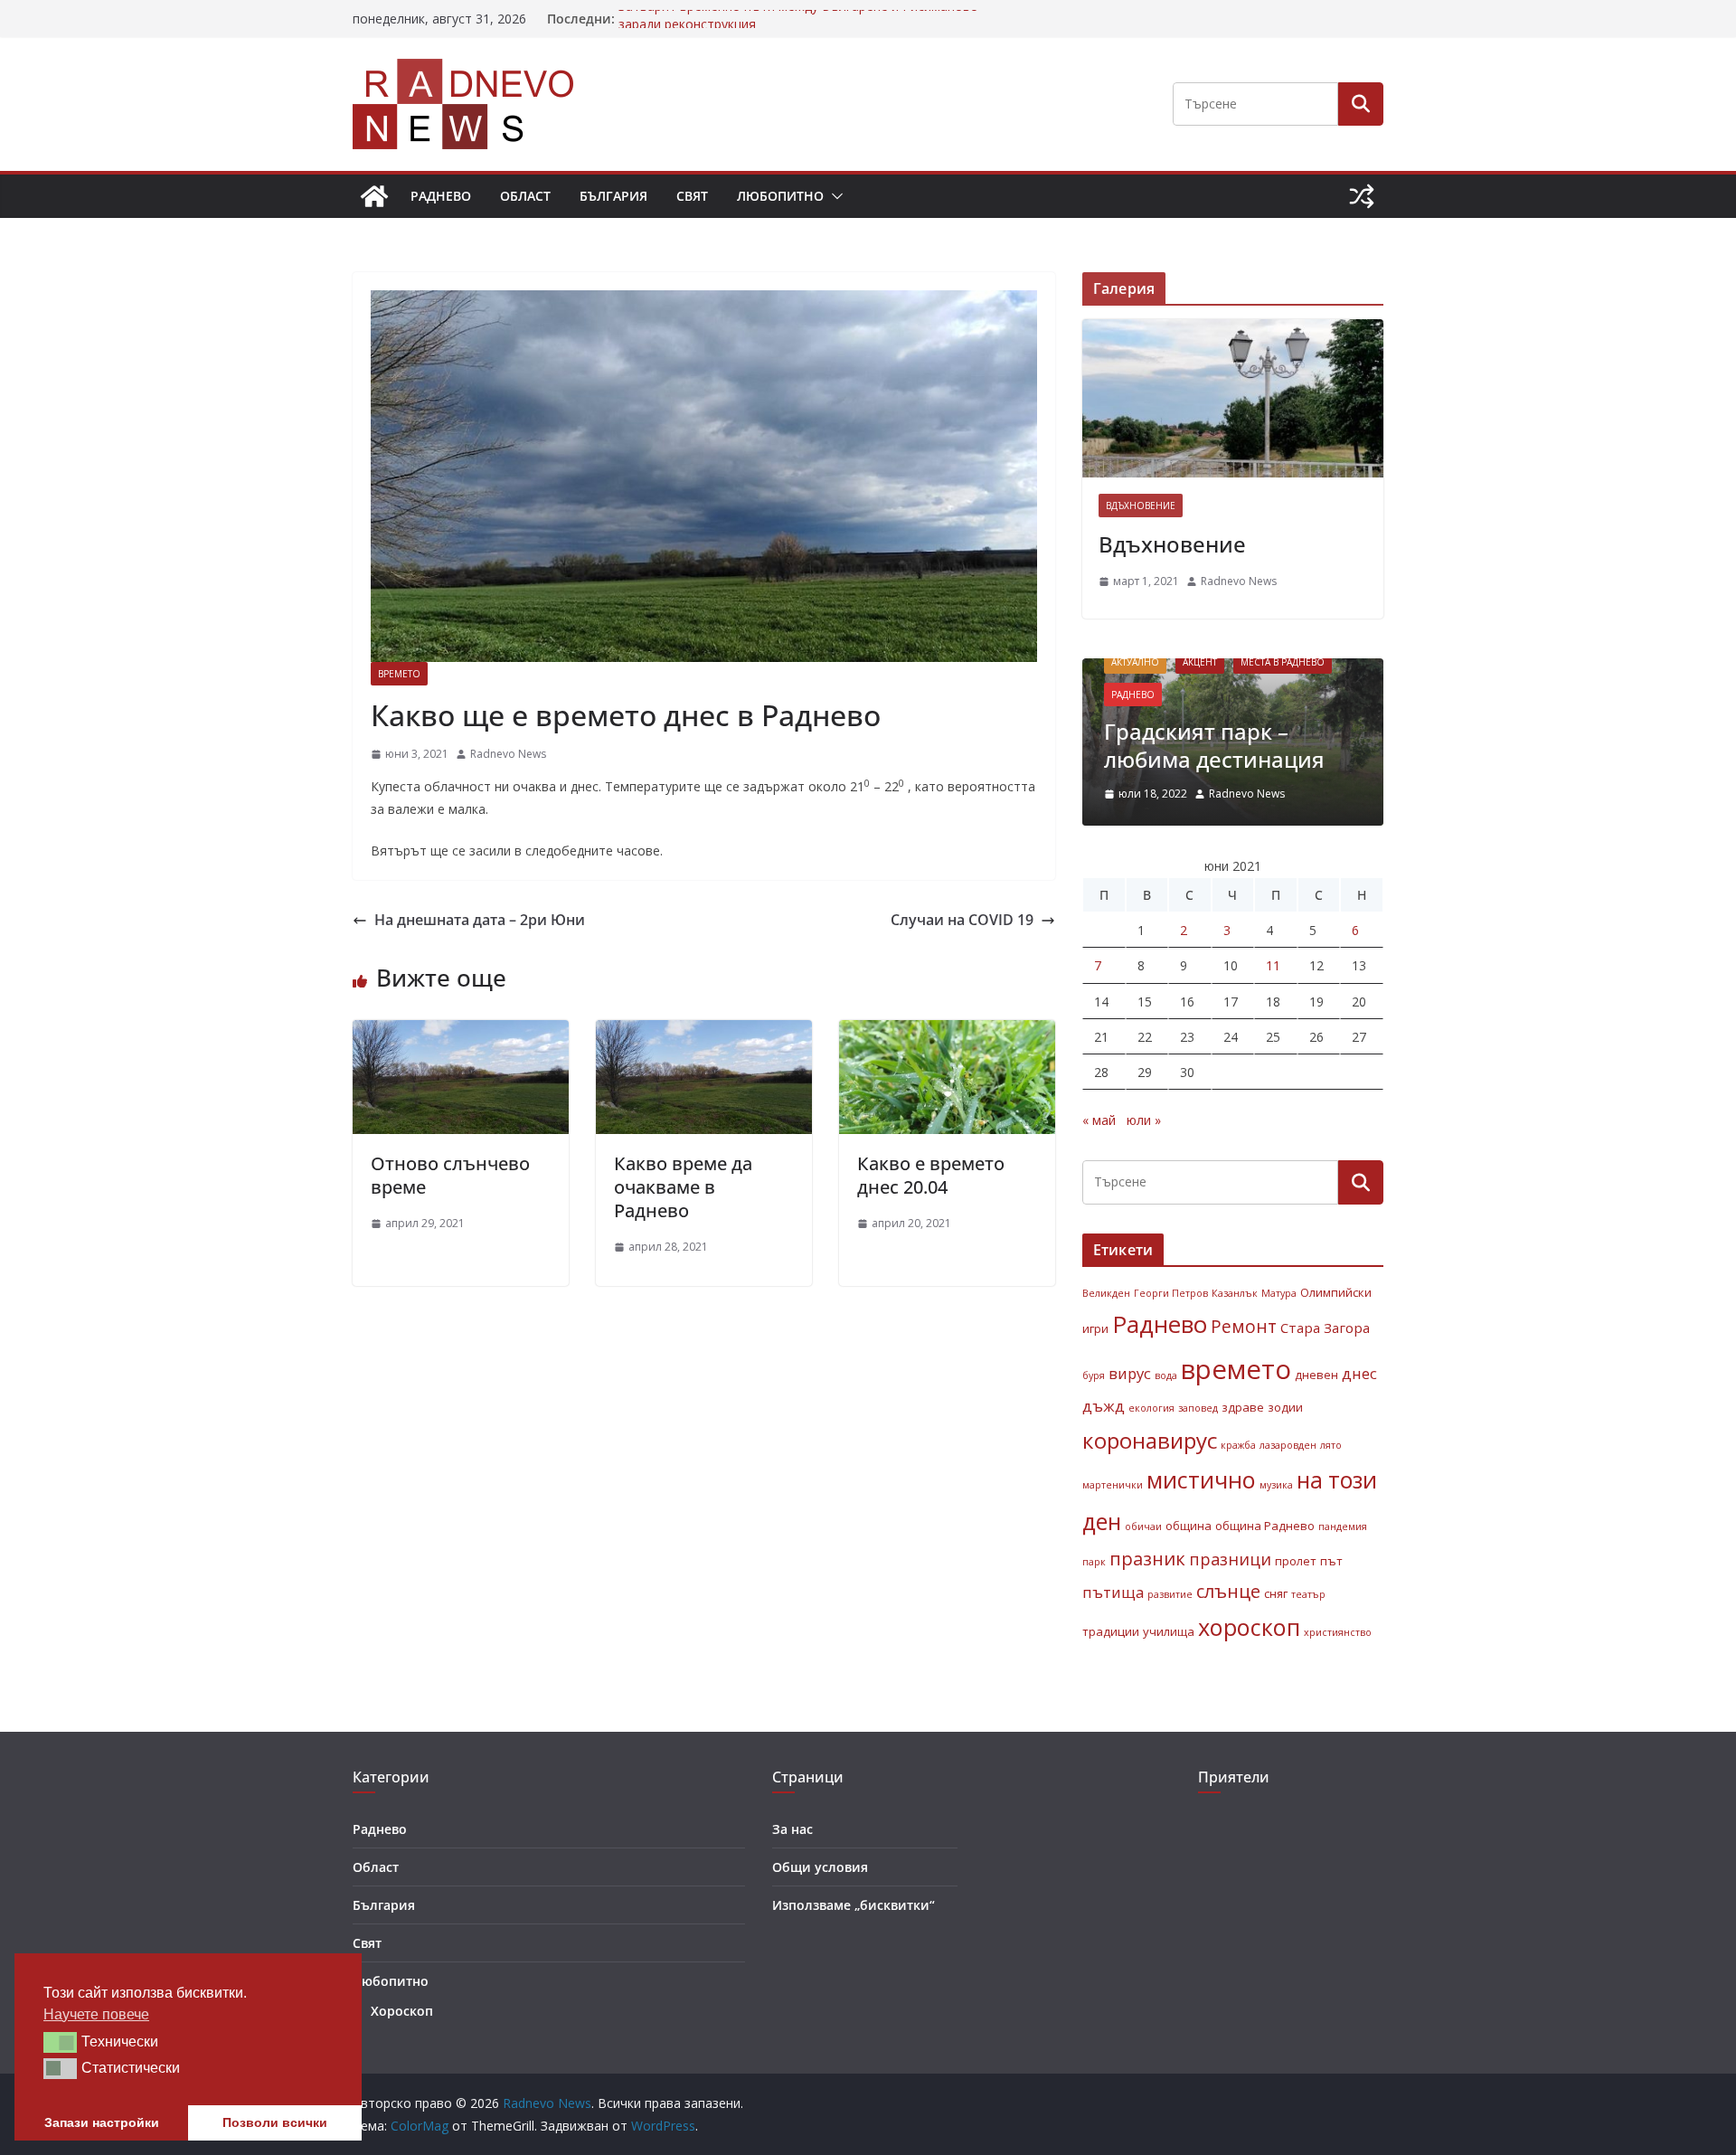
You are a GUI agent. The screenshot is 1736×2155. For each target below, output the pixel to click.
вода (1166, 1375)
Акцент (1200, 662)
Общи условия (820, 1867)
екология (1151, 1408)
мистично (1201, 1479)
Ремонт (1244, 1326)
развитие (1170, 1594)
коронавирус (1150, 1440)
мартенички (1113, 1485)
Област (525, 196)
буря (1094, 1375)
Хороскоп (402, 2011)
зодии (1285, 1407)
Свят (692, 196)
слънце (1228, 1591)
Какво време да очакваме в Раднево (683, 1187)
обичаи (1143, 1526)
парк (1094, 1562)
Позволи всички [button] (275, 2122)
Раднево (441, 196)
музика (1276, 1485)
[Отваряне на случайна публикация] (1362, 196)
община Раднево (1265, 1526)
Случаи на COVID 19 (962, 920)
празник (1147, 1558)
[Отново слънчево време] (461, 1033)
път (1331, 1561)
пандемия (1343, 1526)
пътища (1113, 1592)
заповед (1198, 1408)
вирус (1130, 1373)
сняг (1276, 1593)
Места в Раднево (1283, 662)
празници (1230, 1559)
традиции (1111, 1631)
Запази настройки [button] (102, 2122)
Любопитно (780, 196)
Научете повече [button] (96, 2014)
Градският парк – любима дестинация (1214, 745)
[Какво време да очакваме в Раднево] (704, 1033)
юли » (1144, 1120)
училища (1169, 1631)
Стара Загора (1325, 1328)
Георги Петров (1171, 1293)
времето (1236, 1369)
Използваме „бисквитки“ (854, 1905)
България (613, 196)
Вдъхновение (1141, 506)
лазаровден (1288, 1445)
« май (1099, 1120)
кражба (1238, 1445)
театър (1308, 1594)
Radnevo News (508, 754)
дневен (1316, 1375)
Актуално (1135, 662)
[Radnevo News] (374, 196)
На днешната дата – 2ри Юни (480, 920)
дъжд (1104, 1406)
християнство (1338, 1632)
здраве (1243, 1407)
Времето (399, 674)
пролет (1296, 1561)
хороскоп (1249, 1627)
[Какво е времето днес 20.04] (947, 1033)
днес (1359, 1373)
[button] (834, 196)
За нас (793, 1829)
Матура (1279, 1293)
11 (1273, 965)
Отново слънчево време (450, 1175)
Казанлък (1235, 1293)
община (1189, 1526)
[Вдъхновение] (1233, 398)
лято (1331, 1445)
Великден (1106, 1293)
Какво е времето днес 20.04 (931, 1175)
